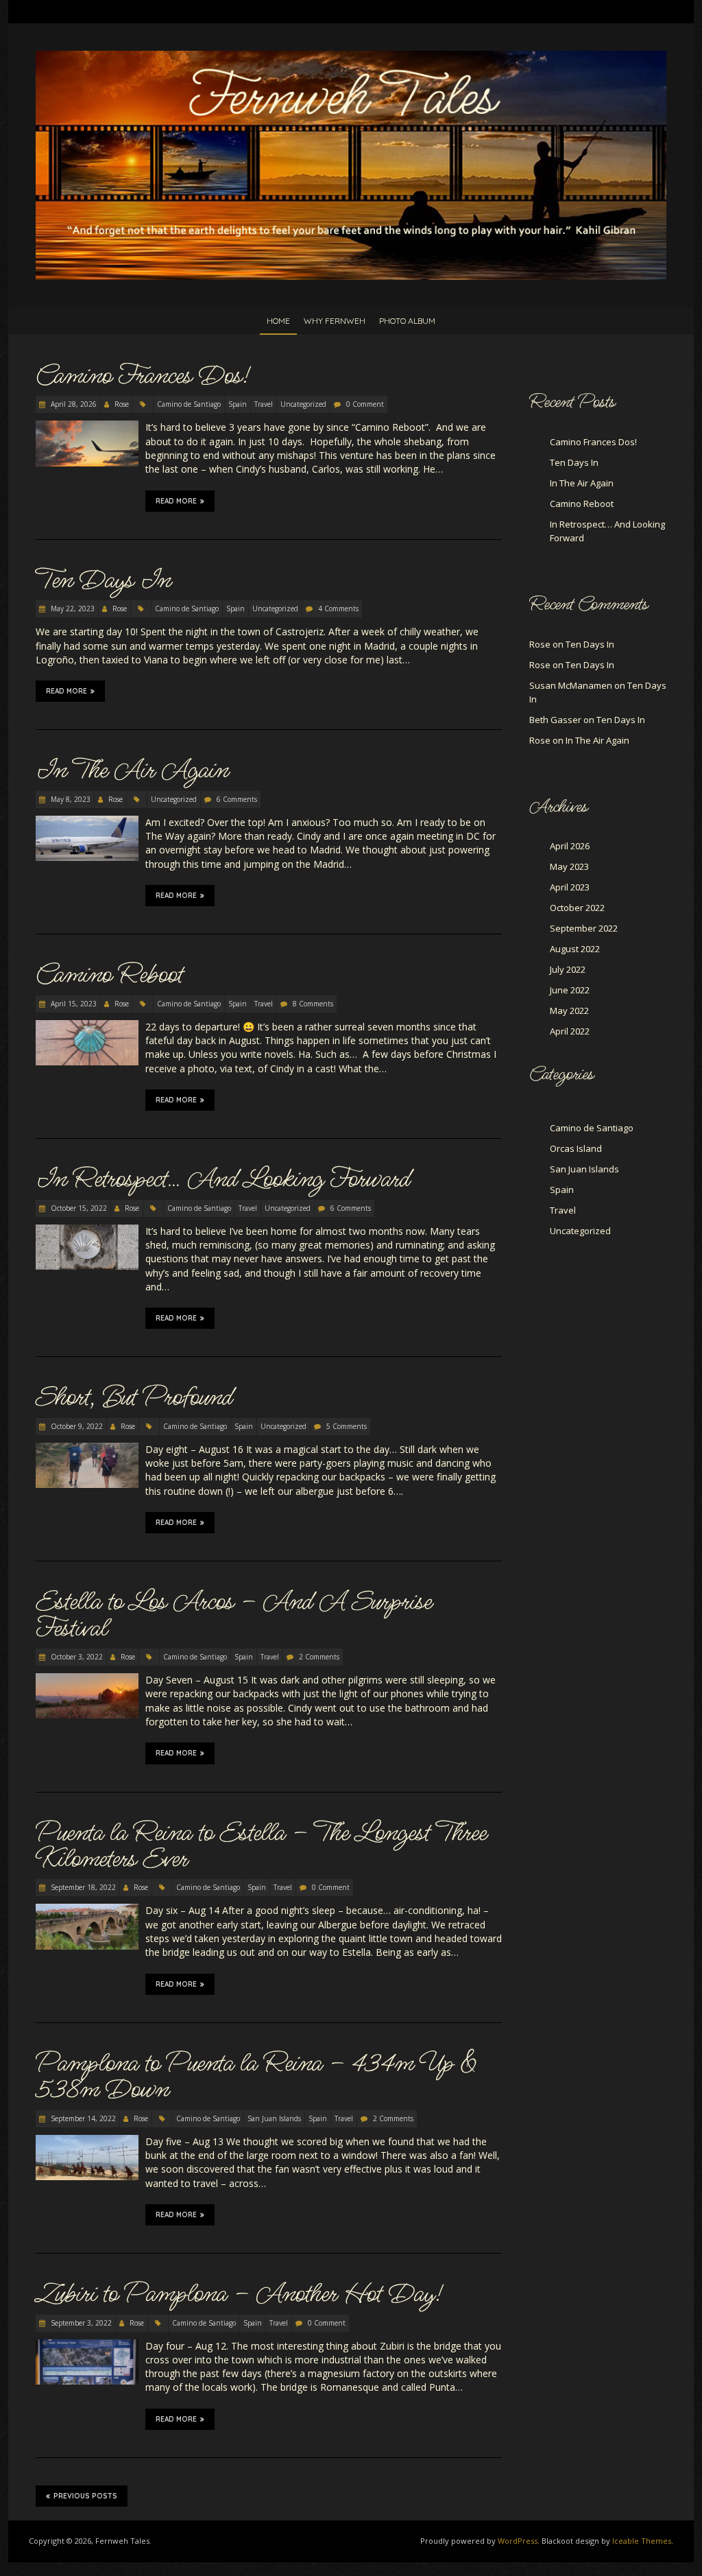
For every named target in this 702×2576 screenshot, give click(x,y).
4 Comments (338, 608)
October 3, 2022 (76, 1657)
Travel (264, 404)
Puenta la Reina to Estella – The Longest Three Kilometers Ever (261, 1846)
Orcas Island (576, 1148)
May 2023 (569, 866)
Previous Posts (85, 2496)
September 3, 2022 (80, 2323)
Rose (122, 404)
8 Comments (313, 1004)
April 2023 (570, 887)
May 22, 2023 (72, 608)
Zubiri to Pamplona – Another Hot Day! (239, 2294)
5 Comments (347, 1426)
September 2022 (584, 928)
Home (278, 321)
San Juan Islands (274, 2118)
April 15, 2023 (73, 1004)
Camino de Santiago (189, 404)
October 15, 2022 (78, 1208)
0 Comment (365, 404)
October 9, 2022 (76, 1426)
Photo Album (407, 321)
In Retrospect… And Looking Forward (223, 1179)
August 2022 (575, 949)
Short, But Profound (134, 1397)
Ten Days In (103, 580)
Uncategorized (303, 404)
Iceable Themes (642, 2541)
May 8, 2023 (70, 799)
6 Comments (237, 799)
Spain (238, 404)
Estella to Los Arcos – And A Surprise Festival (234, 1615)
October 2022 (577, 908)
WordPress (518, 2541)
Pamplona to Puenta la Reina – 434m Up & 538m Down (256, 2077)
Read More (176, 501)
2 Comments (319, 1657)
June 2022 (570, 990)
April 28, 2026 (73, 404)
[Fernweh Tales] (351, 57)
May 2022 (569, 1011)
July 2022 (568, 969)
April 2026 (570, 846)
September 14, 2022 (82, 2118)
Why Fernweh (335, 321)
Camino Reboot (109, 975)
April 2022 (570, 1031)
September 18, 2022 (82, 1887)
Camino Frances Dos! (142, 376)
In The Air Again (132, 770)
